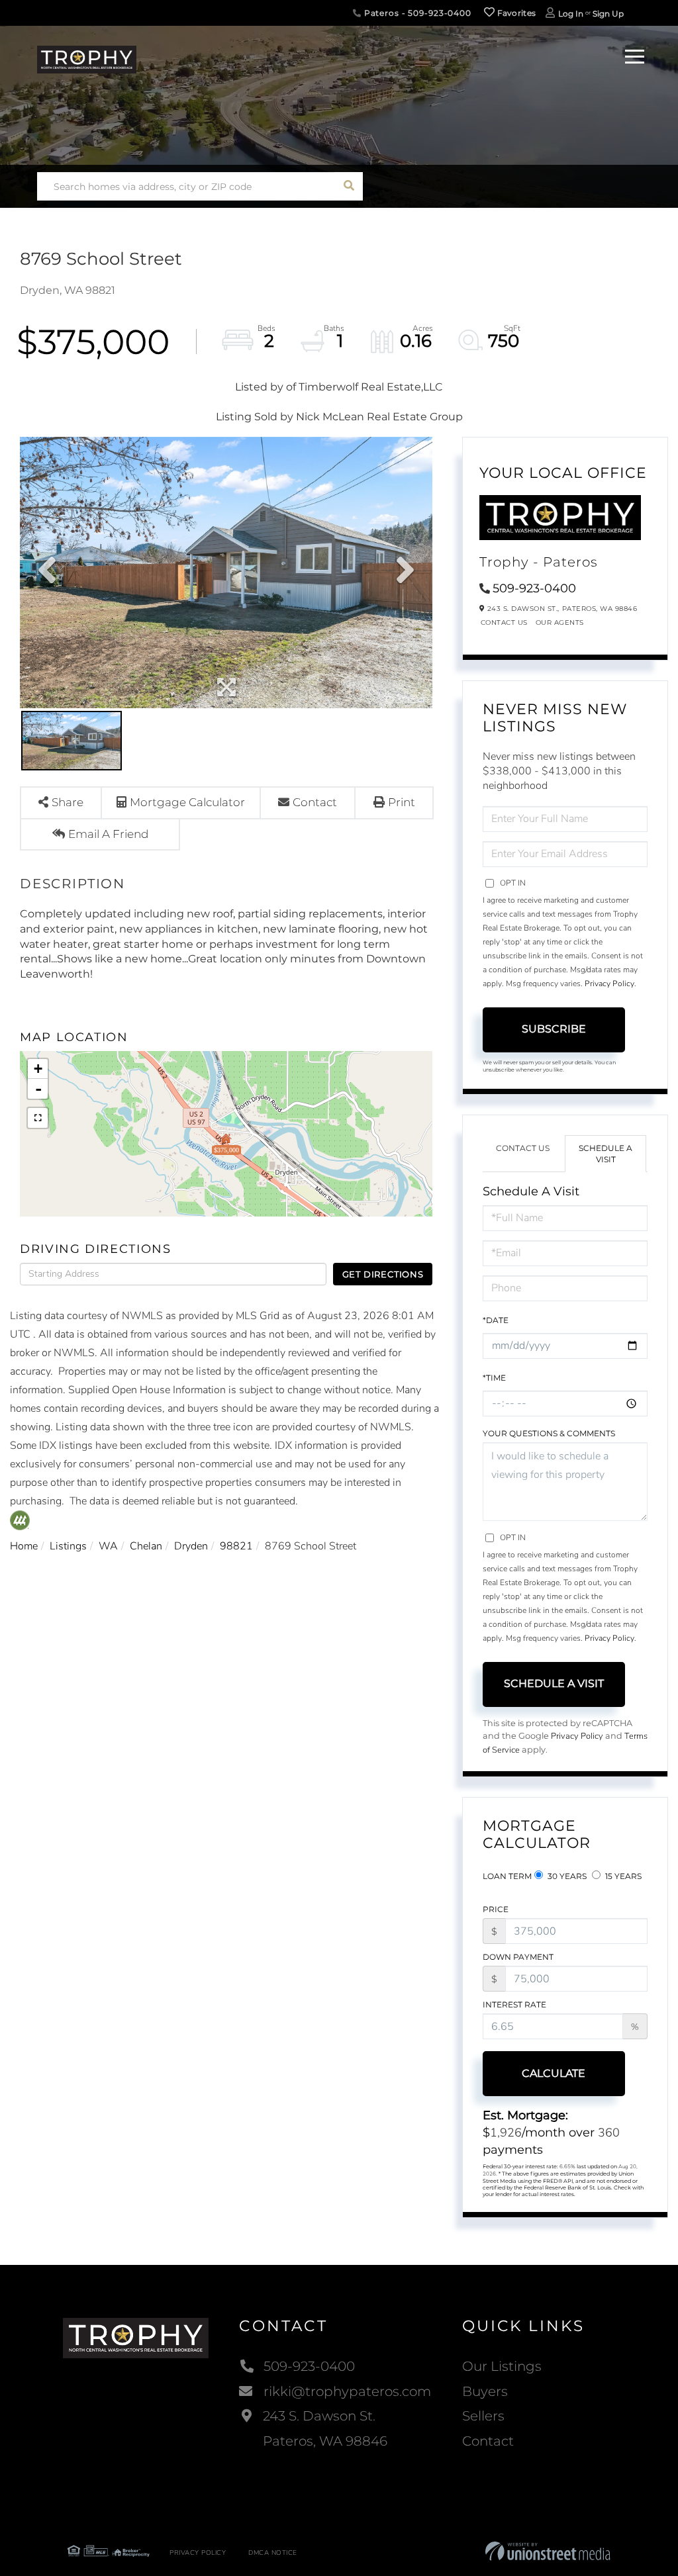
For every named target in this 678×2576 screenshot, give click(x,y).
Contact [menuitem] (488, 2441)
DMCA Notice (273, 2553)
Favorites (515, 13)
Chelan (146, 1546)
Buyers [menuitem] (485, 2391)
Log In (571, 14)
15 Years (622, 1876)
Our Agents (560, 622)
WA (108, 1546)
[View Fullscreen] (38, 1118)
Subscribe (554, 1029)
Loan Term (507, 1876)
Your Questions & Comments (549, 1433)
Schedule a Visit (605, 1154)
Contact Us (504, 622)
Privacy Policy (609, 984)
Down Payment (518, 1957)
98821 (236, 1546)
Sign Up (608, 14)
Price (496, 1909)
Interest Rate (514, 2004)
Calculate (554, 2073)
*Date (496, 1320)
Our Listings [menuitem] (502, 2366)
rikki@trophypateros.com (347, 2391)
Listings (68, 1546)
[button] (349, 186)
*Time (494, 1378)
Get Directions (383, 1274)
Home (24, 1546)
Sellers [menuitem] (483, 2416)
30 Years (566, 1876)
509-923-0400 (534, 588)
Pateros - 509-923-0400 (416, 13)
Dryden (191, 1546)
